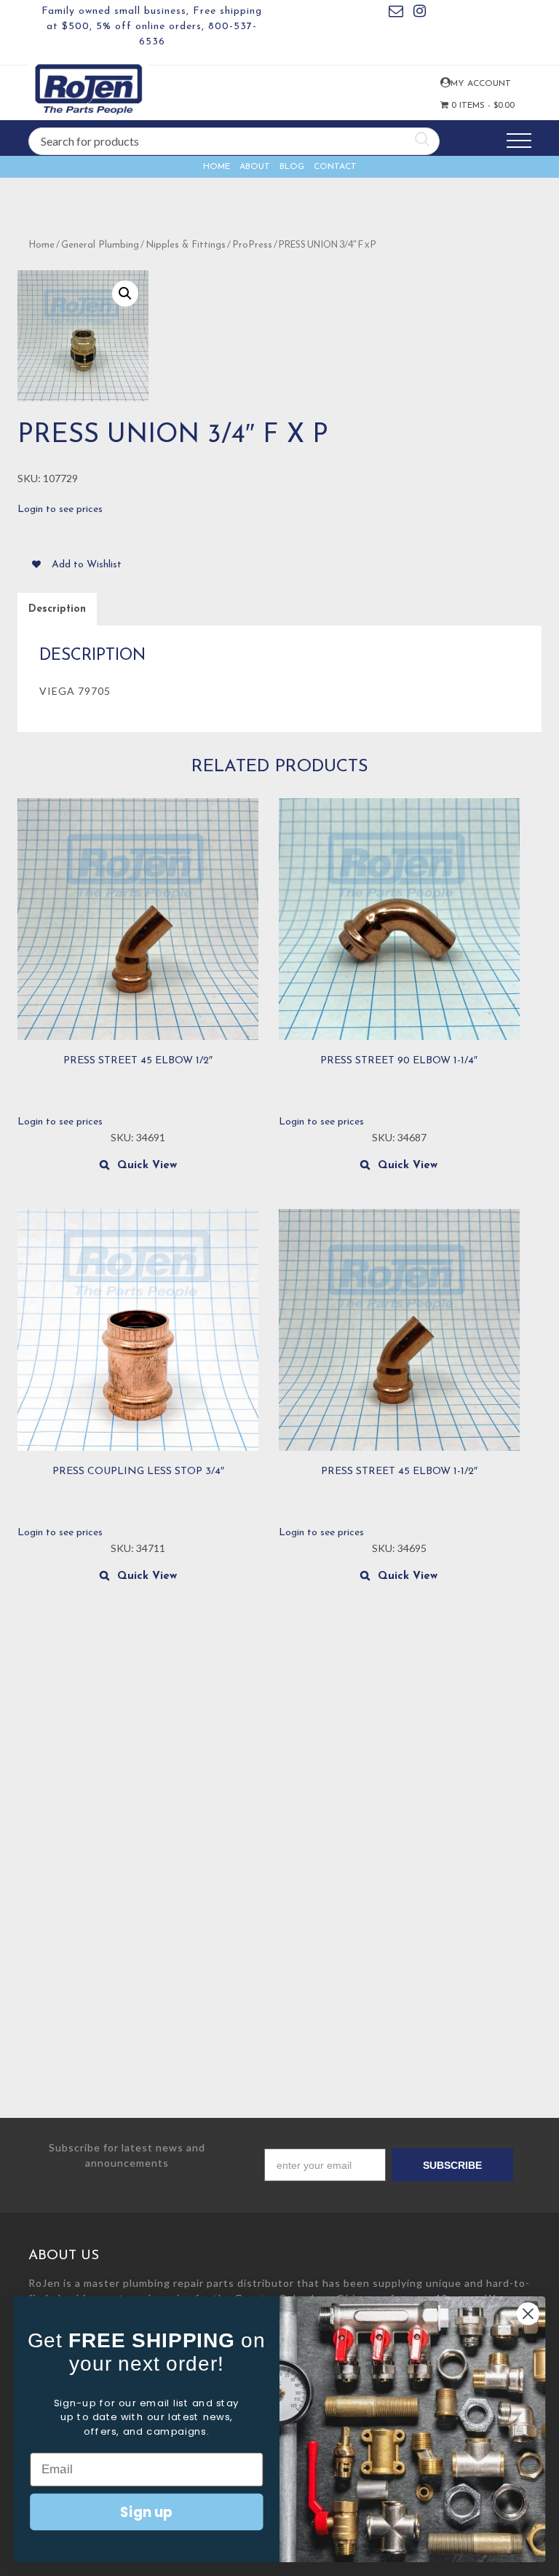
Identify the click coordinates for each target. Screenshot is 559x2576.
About (255, 167)
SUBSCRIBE (452, 2165)
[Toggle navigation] (519, 141)
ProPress (252, 245)
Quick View (147, 1166)
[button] (125, 294)
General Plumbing (100, 245)
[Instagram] (420, 13)
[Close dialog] (528, 2313)
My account (444, 83)
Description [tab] (57, 609)
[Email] (396, 13)
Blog (292, 167)
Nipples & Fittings (186, 245)
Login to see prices (60, 509)
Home (217, 167)
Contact (335, 167)
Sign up (146, 2511)
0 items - (469, 106)
